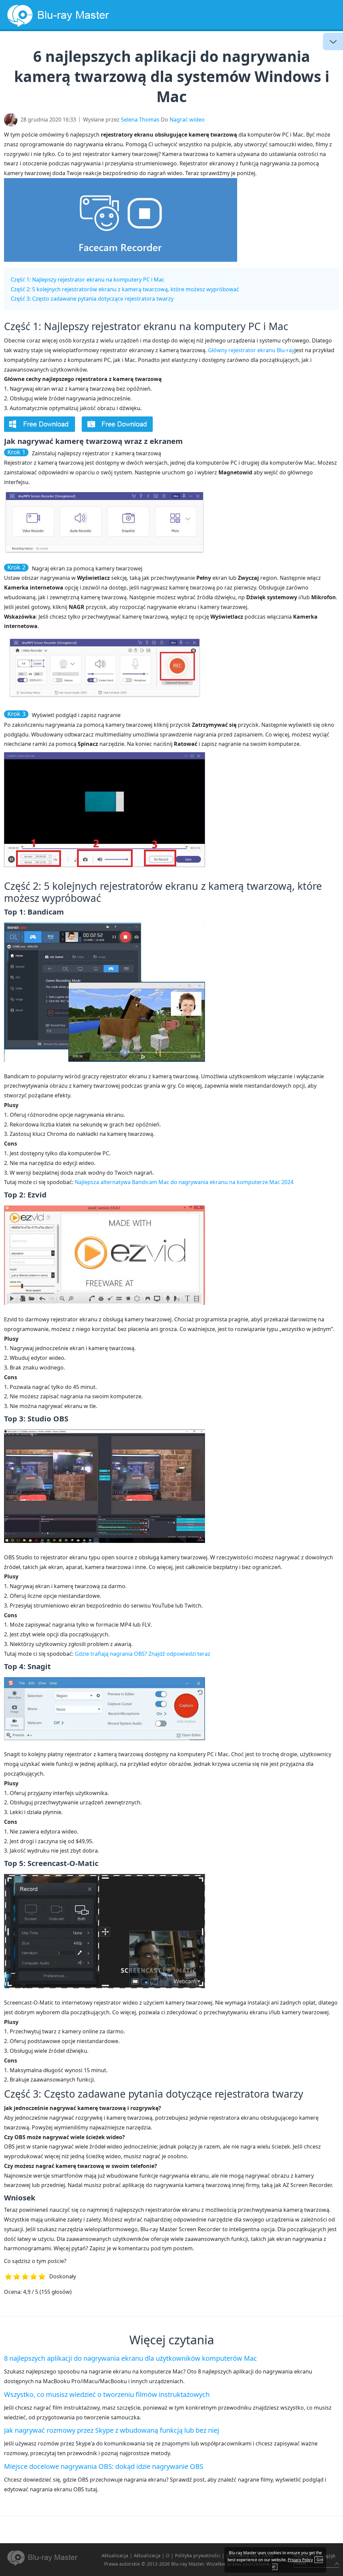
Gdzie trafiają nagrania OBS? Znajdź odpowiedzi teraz (143, 1654)
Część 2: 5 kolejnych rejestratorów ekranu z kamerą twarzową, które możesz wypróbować (125, 289)
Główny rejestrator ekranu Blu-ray (251, 350)
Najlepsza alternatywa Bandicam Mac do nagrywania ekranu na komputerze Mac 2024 (184, 1182)
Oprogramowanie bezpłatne (153, 45)
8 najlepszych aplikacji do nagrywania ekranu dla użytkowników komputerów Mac (130, 2358)
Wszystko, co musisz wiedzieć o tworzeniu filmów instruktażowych (107, 2394)
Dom (87, 45)
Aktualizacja (231, 45)
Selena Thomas (140, 120)
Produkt (276, 45)
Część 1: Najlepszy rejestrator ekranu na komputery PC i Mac (88, 280)
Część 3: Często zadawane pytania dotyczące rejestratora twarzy (92, 299)
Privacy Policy (300, 2560)
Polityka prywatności (198, 2555)
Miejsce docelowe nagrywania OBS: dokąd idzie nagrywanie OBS (104, 2466)
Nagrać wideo (187, 120)
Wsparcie (315, 45)
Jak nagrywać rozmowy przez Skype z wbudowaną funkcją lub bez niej (112, 2430)
